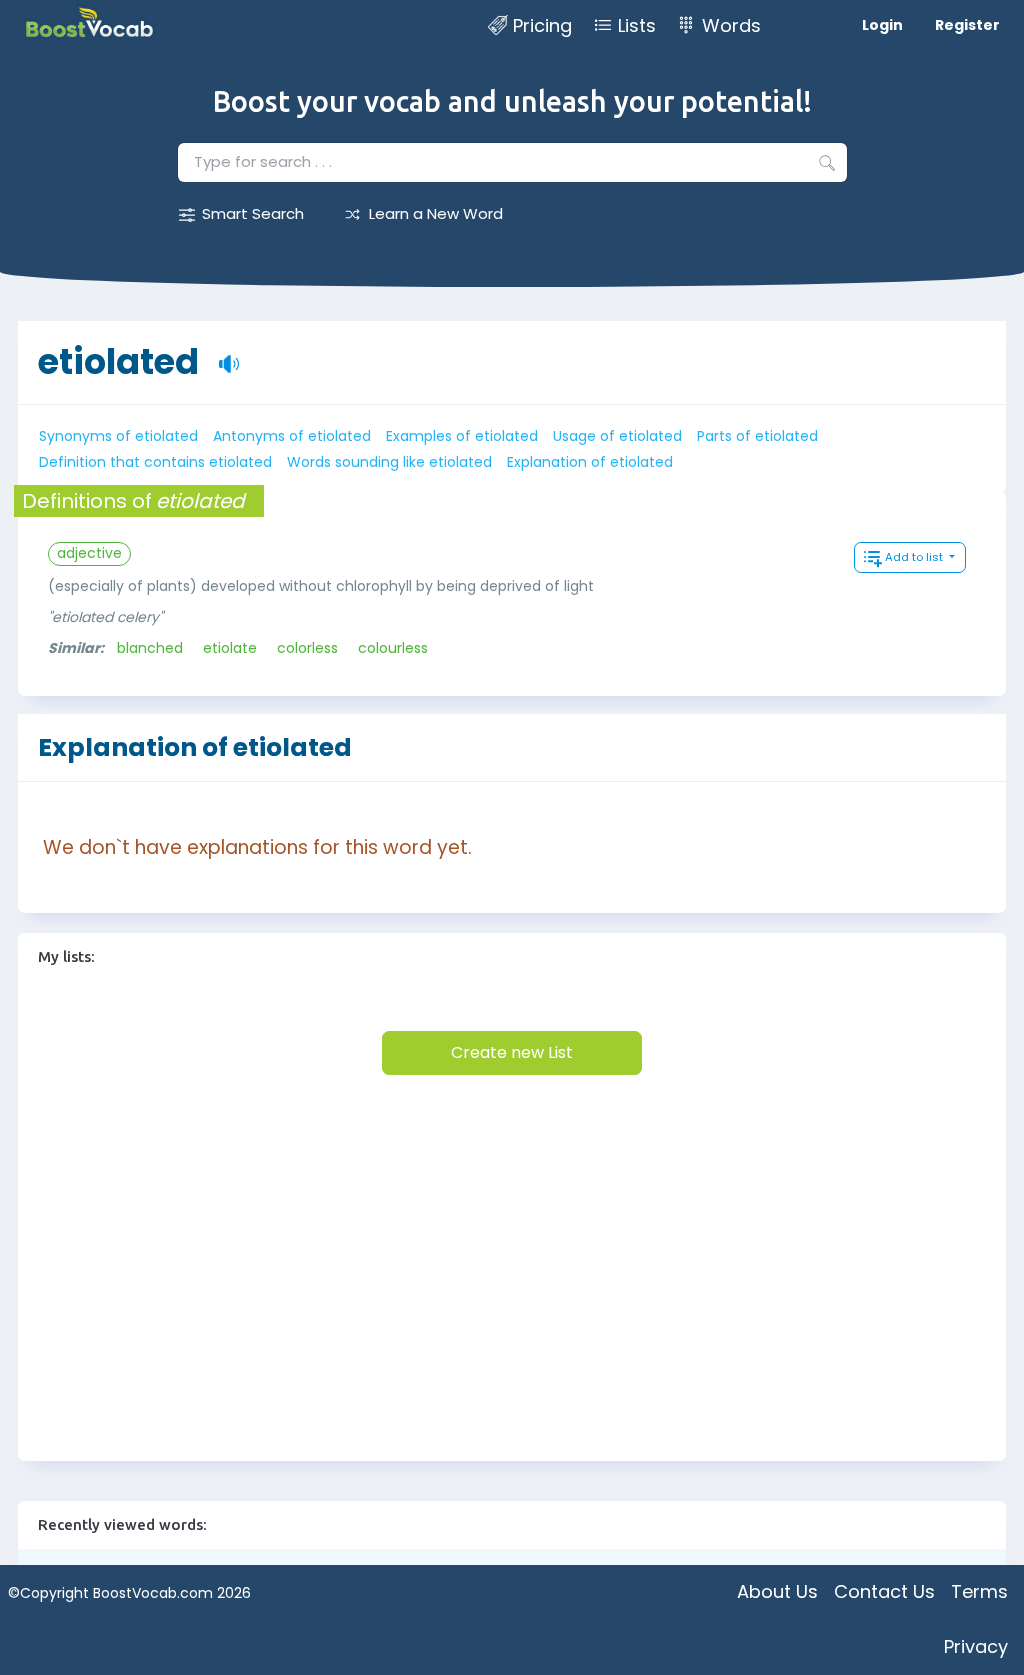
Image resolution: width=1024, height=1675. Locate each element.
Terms (979, 1591)
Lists (637, 25)
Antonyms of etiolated (292, 436)
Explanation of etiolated (590, 462)
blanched (150, 648)
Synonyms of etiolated (118, 436)
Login (882, 25)
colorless (307, 648)
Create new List (512, 1052)
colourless (393, 648)
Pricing (542, 25)
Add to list (915, 557)
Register (967, 25)
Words (731, 25)
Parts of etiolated (757, 436)
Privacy (976, 1646)
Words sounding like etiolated (389, 462)
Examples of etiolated (462, 436)
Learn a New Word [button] (436, 213)
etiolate (230, 648)
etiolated (118, 361)
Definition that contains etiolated (155, 462)
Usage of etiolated (617, 436)
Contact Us (884, 1591)
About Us (777, 1591)
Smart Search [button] (253, 213)
